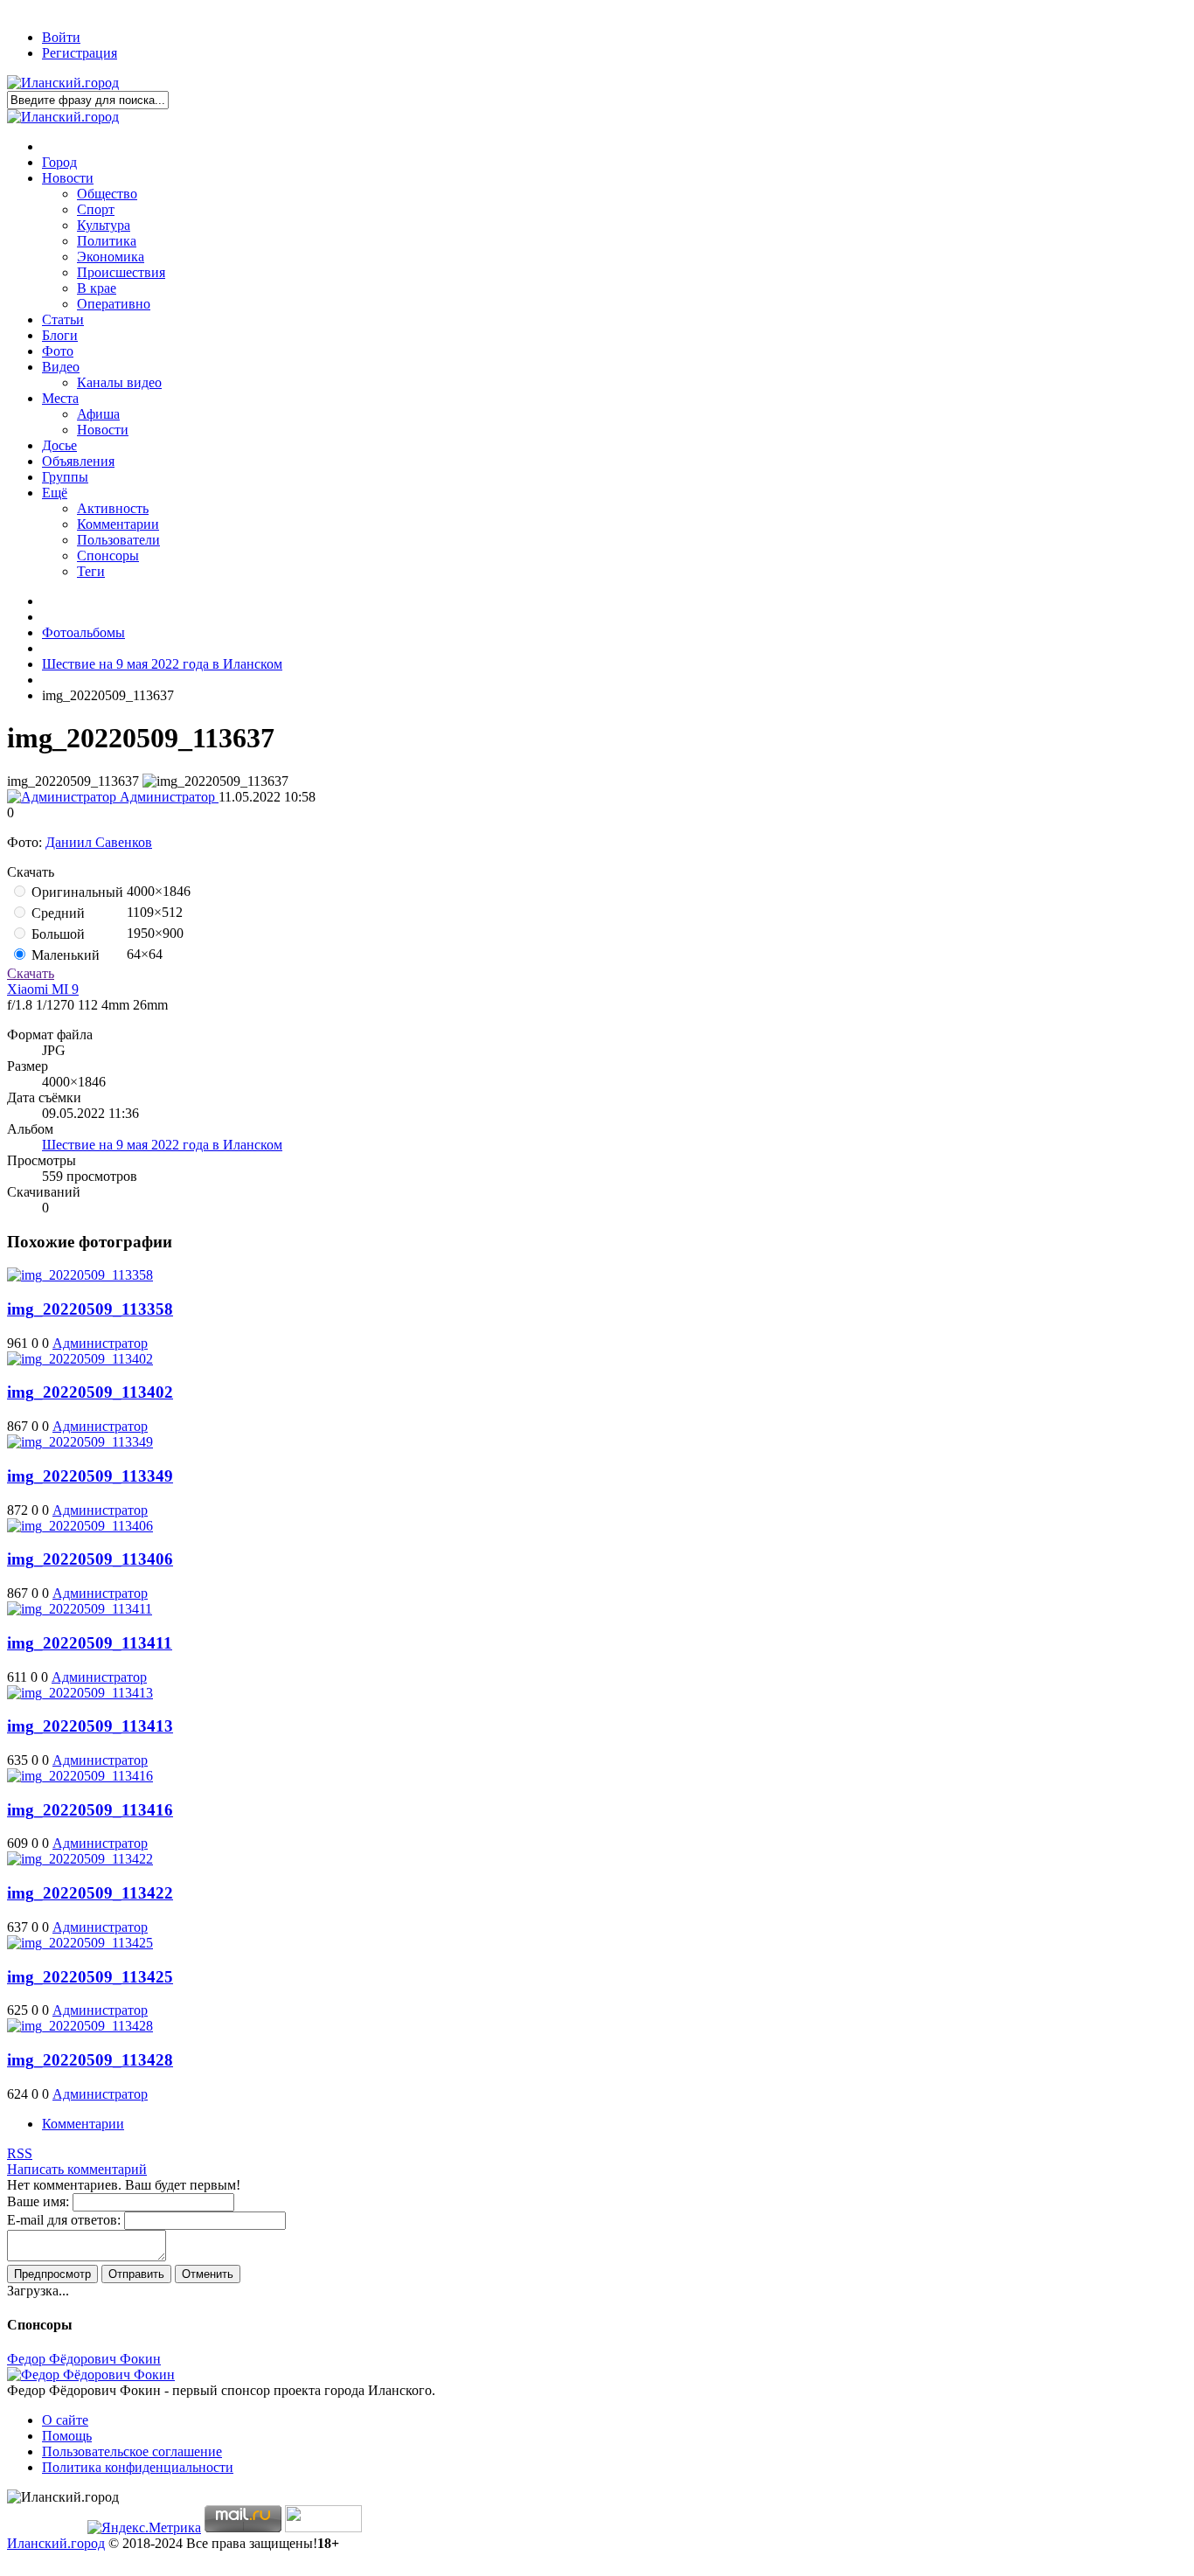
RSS (20, 2153)
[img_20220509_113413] (80, 1693)
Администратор (167, 797)
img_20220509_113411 (90, 1643)
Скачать (31, 973)
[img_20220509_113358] (80, 1275)
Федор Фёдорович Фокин (84, 2359)
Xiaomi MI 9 (43, 989)
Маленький (64, 955)
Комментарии (83, 2124)
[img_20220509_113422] (80, 1859)
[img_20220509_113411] (80, 1609)
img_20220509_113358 (90, 1309)
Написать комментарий (77, 2169)
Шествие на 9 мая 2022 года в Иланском (162, 1145)
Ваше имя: (38, 2201)
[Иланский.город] (63, 83)
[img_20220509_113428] (80, 2026)
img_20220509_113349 (90, 1476)
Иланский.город (56, 2543)
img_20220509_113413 (90, 1726)
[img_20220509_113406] (80, 1526)
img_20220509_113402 (90, 1392)
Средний (56, 913)
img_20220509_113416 (90, 1810)
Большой (56, 934)
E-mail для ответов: (64, 2220)
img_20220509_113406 (90, 1559)
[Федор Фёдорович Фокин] (91, 2375)
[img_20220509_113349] (80, 1442)
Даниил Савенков (99, 842)
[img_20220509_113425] (80, 1943)
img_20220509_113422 (90, 1893)
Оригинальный (76, 892)
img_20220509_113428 (90, 2060)
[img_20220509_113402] (80, 1359)
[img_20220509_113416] (80, 1776)
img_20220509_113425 (90, 1977)
